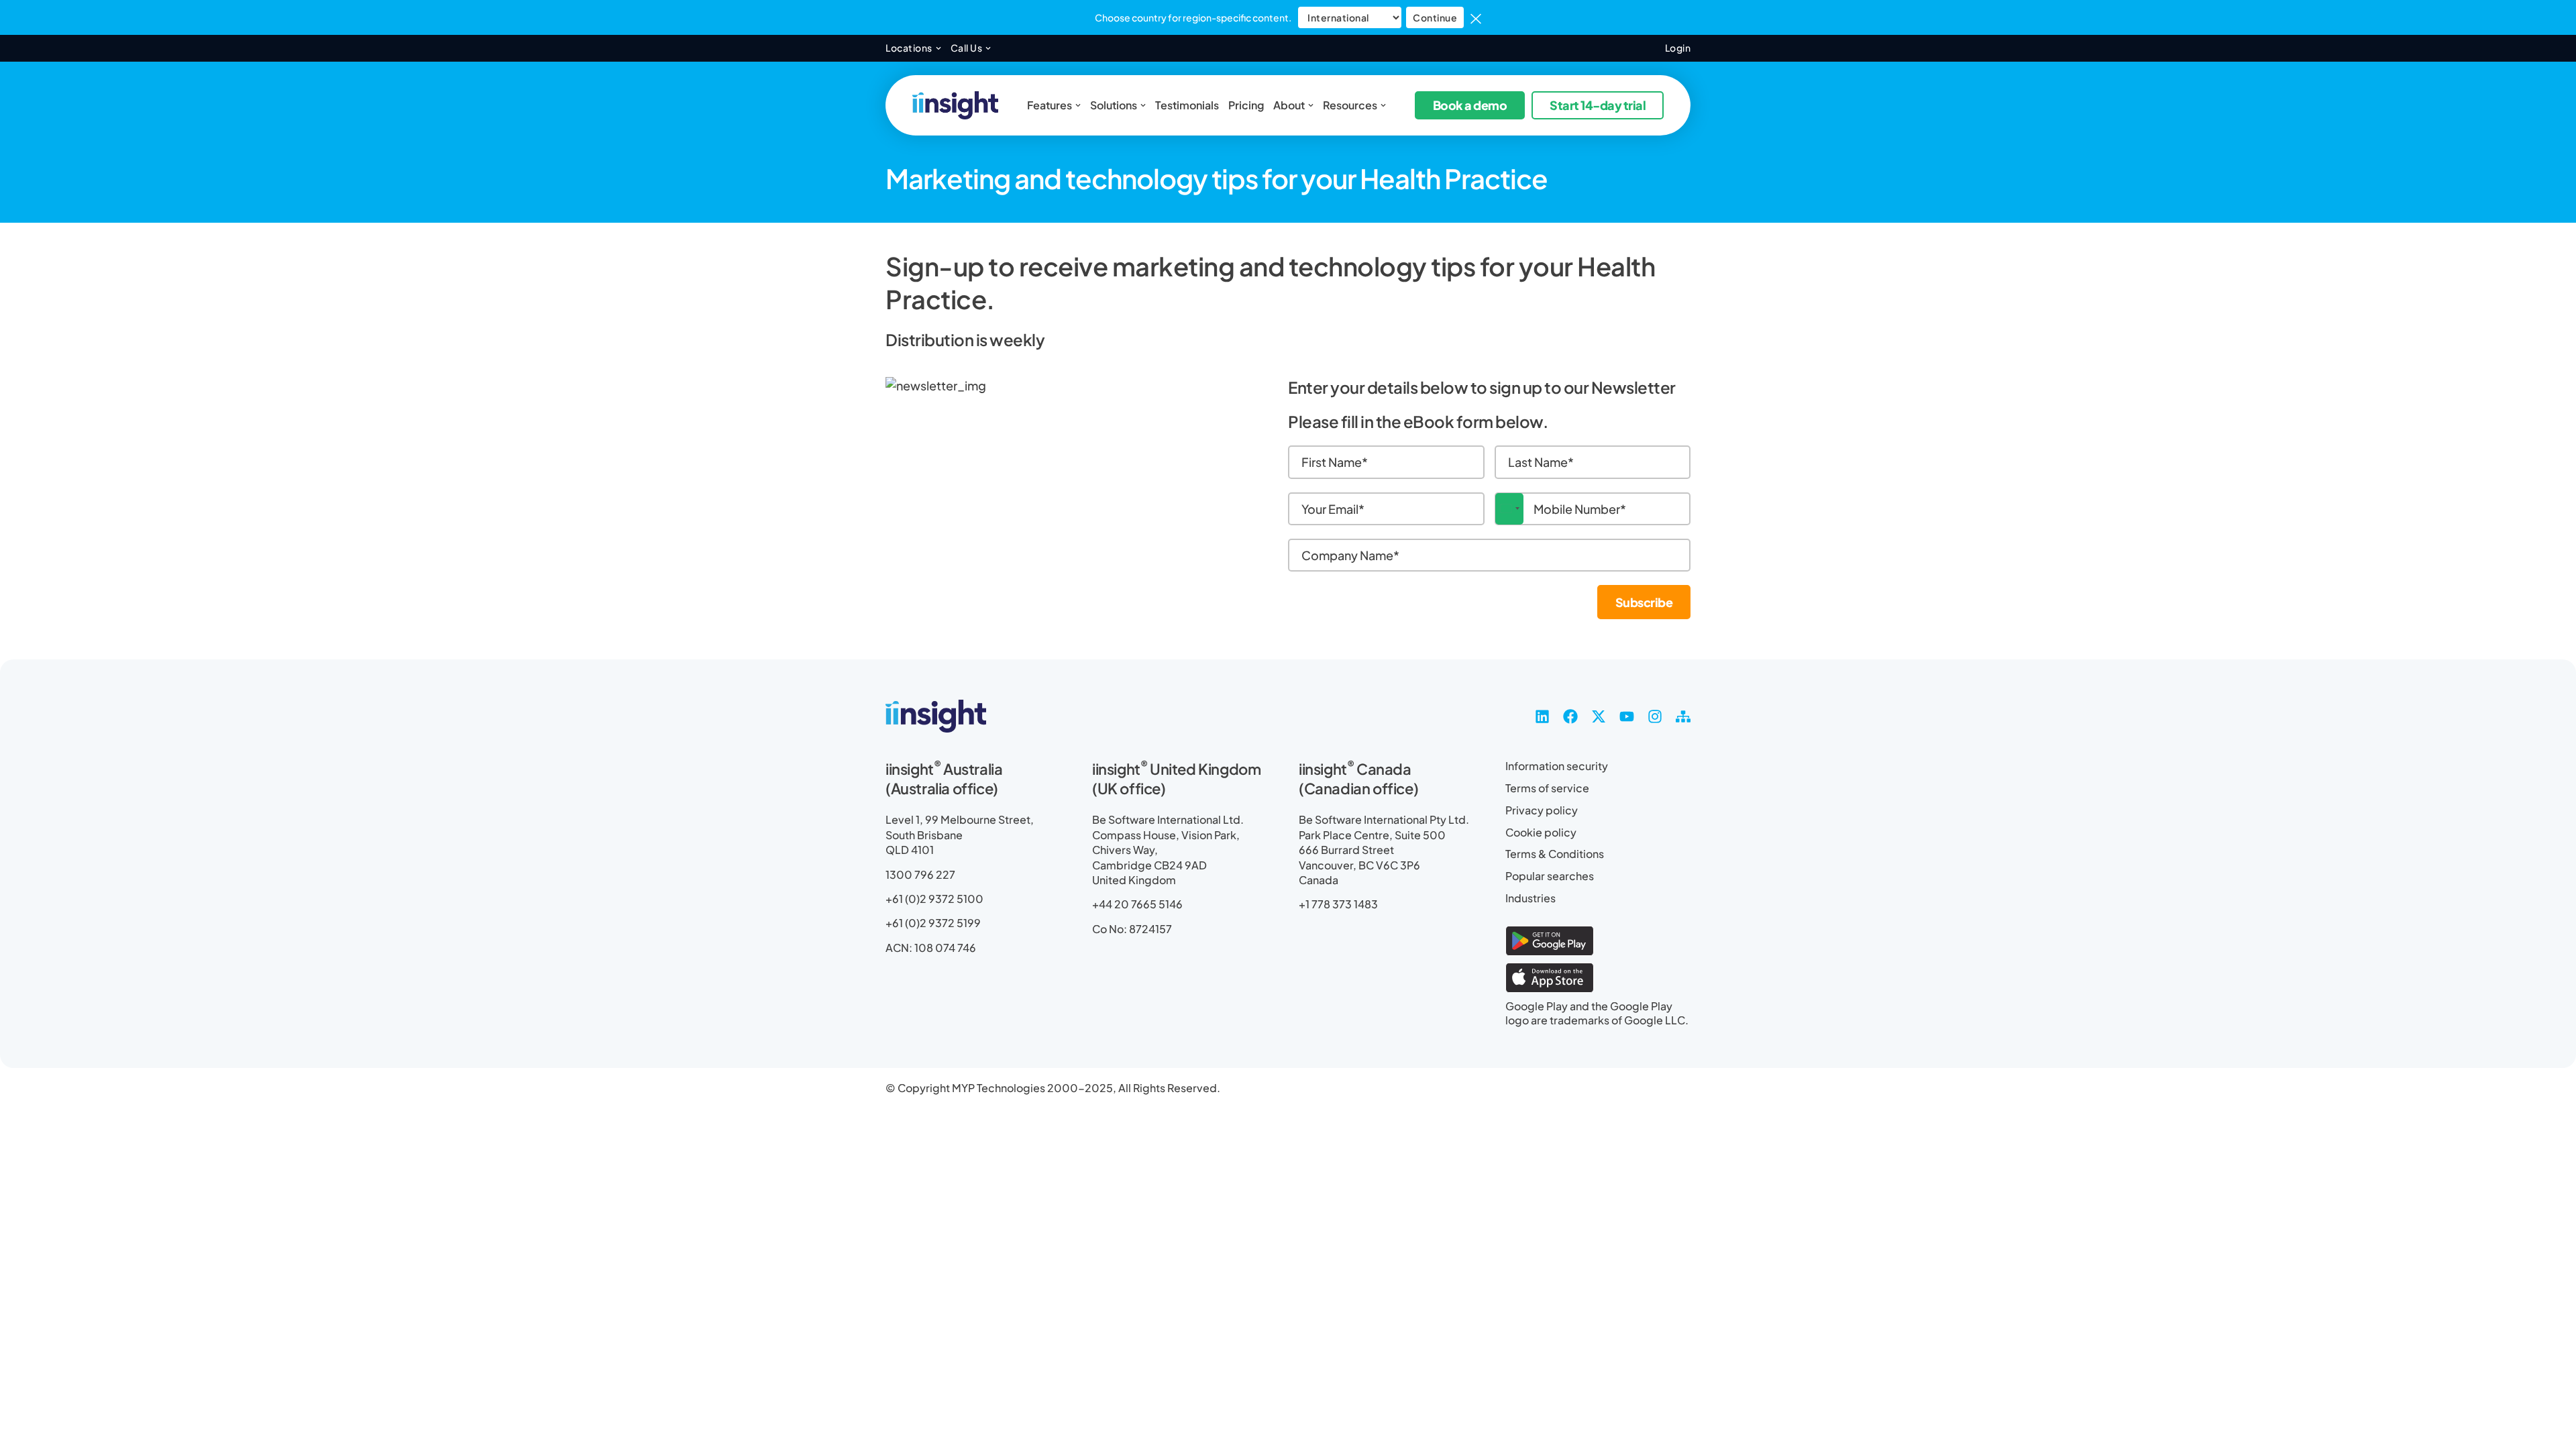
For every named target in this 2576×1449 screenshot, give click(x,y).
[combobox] (1509, 509)
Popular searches (1550, 876)
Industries (1531, 898)
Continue (1435, 17)
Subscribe (1644, 602)
